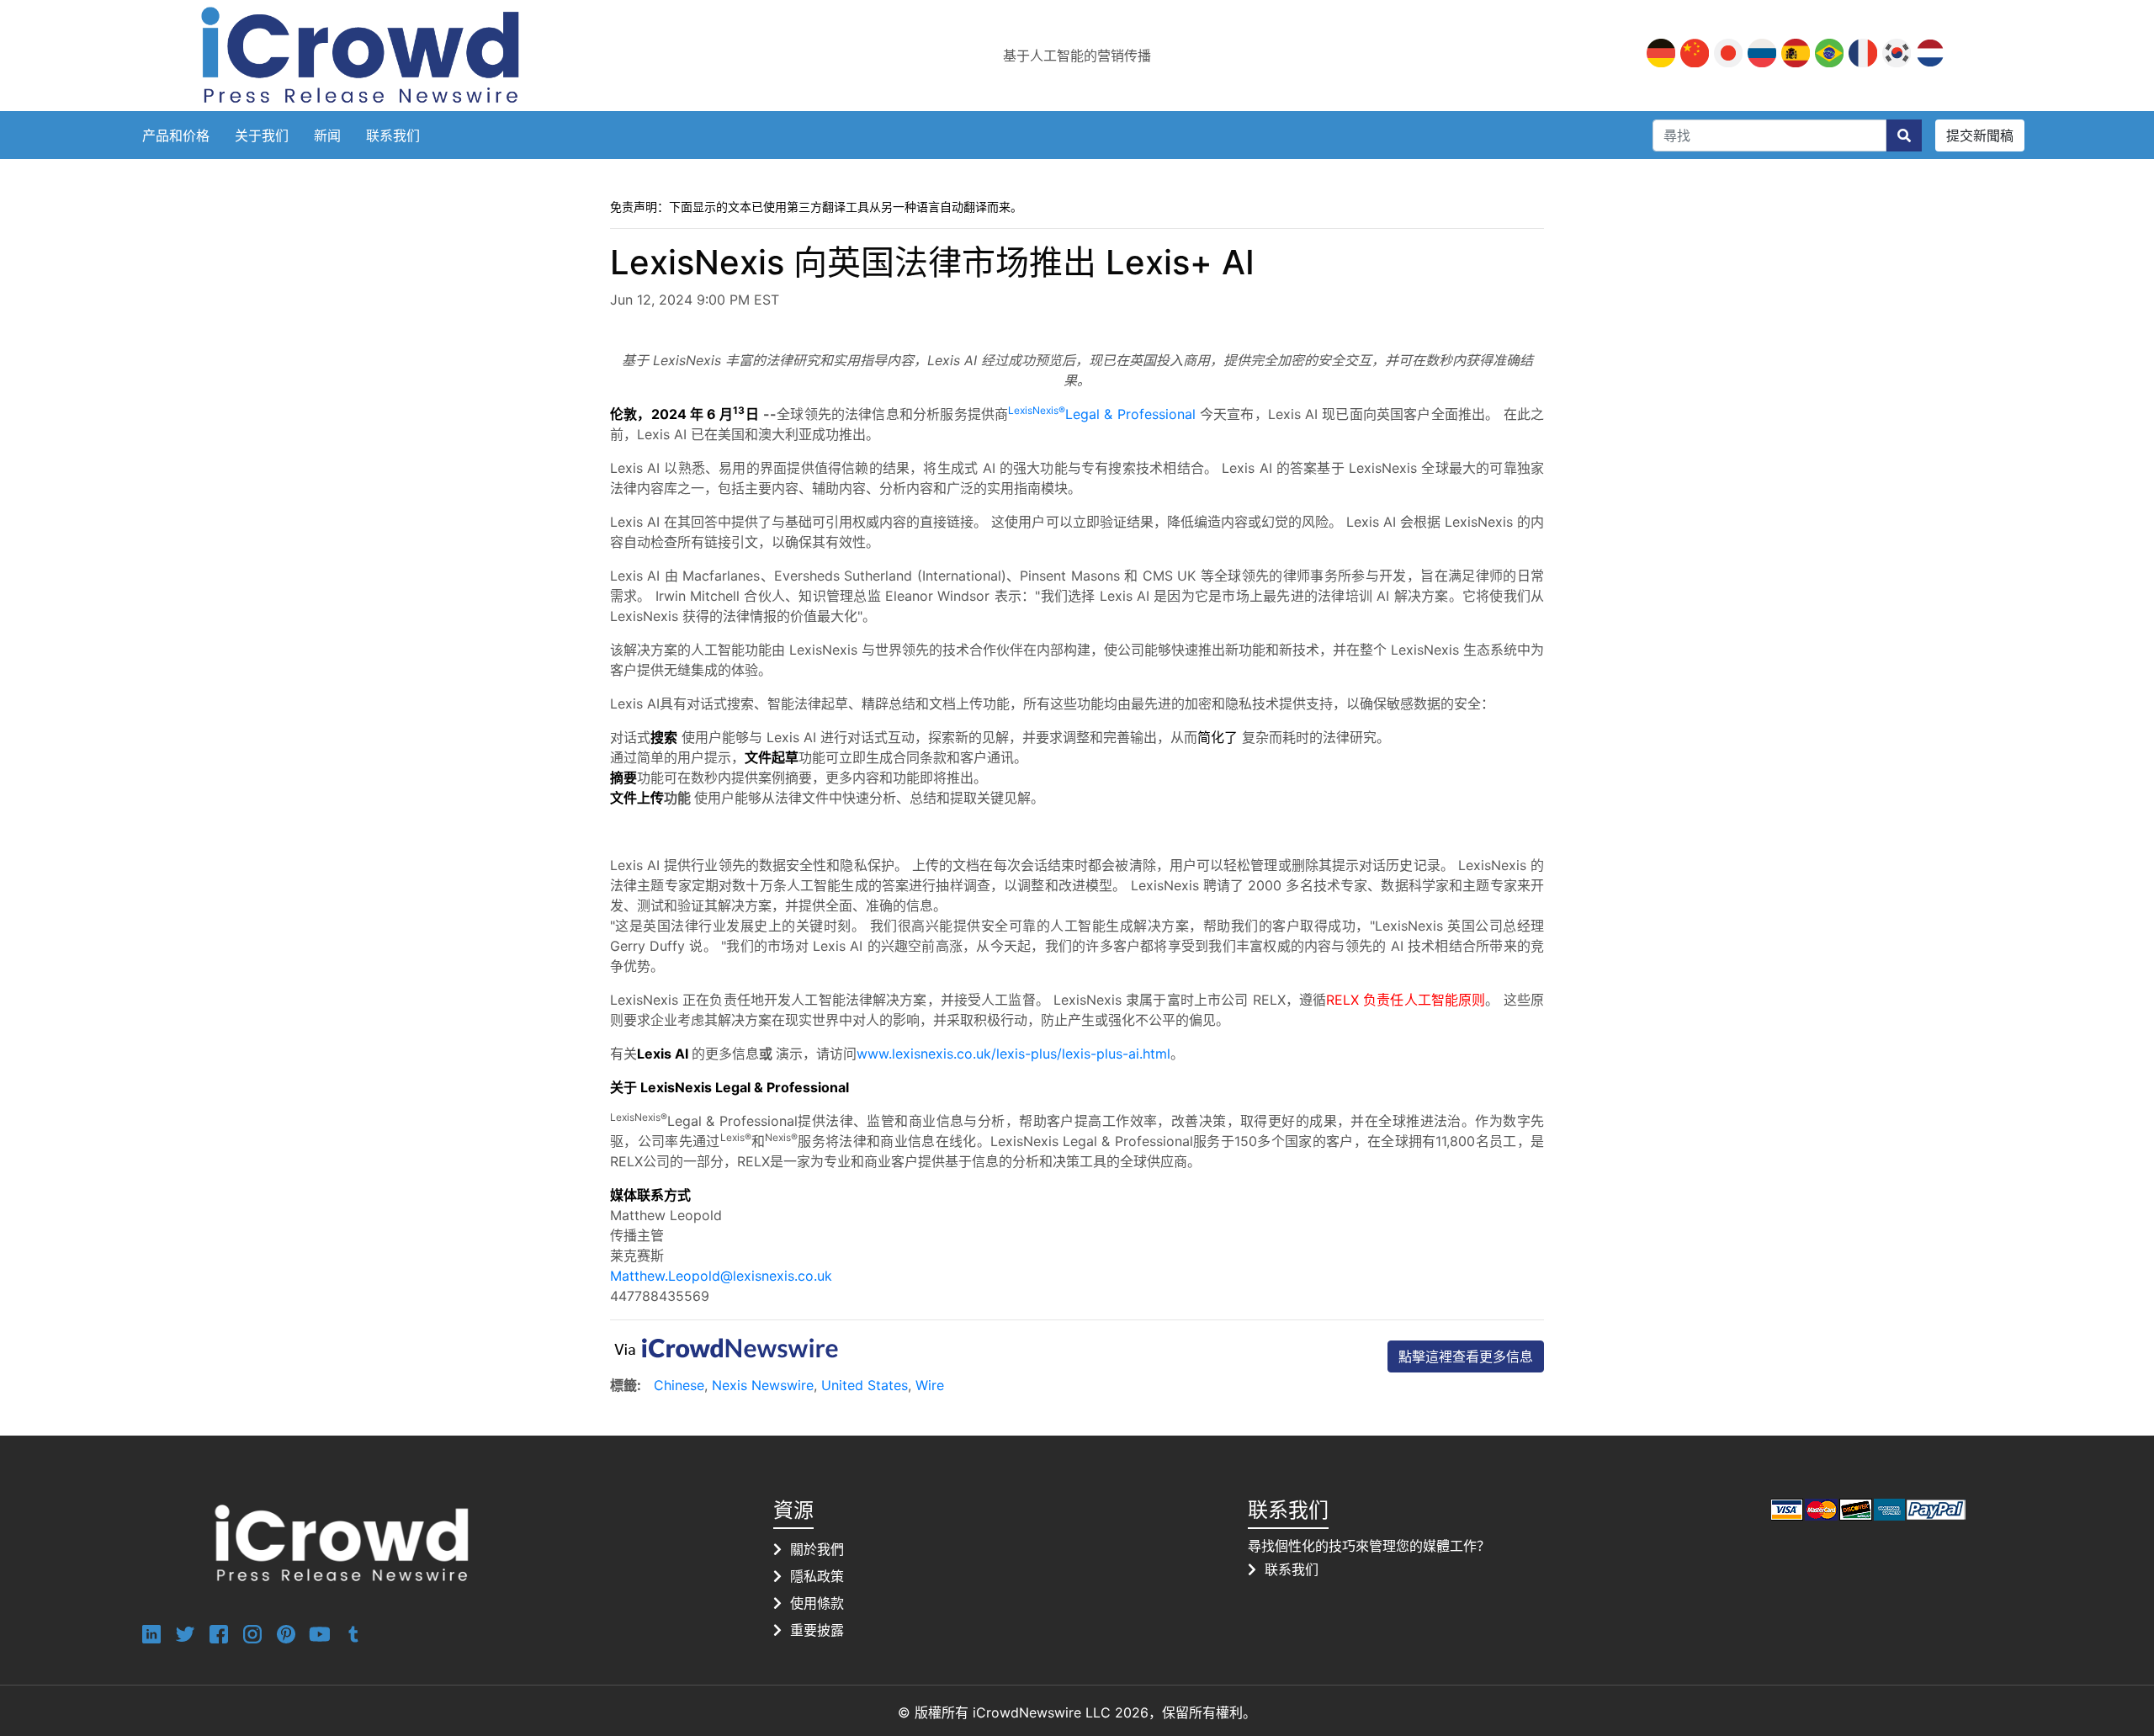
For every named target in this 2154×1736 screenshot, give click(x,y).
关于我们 (262, 135)
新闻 (327, 135)
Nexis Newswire (763, 1385)
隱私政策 (817, 1576)
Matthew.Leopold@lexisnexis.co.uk (721, 1276)
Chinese (679, 1385)
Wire (930, 1385)
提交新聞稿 (1980, 135)
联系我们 (393, 135)
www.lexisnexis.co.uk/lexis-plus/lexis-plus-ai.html (1013, 1054)
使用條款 (817, 1603)
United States (865, 1385)
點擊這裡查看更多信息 (1466, 1356)
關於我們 (817, 1549)
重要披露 (817, 1630)
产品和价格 (176, 135)
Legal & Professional (1101, 414)
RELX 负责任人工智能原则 (1406, 1000)
